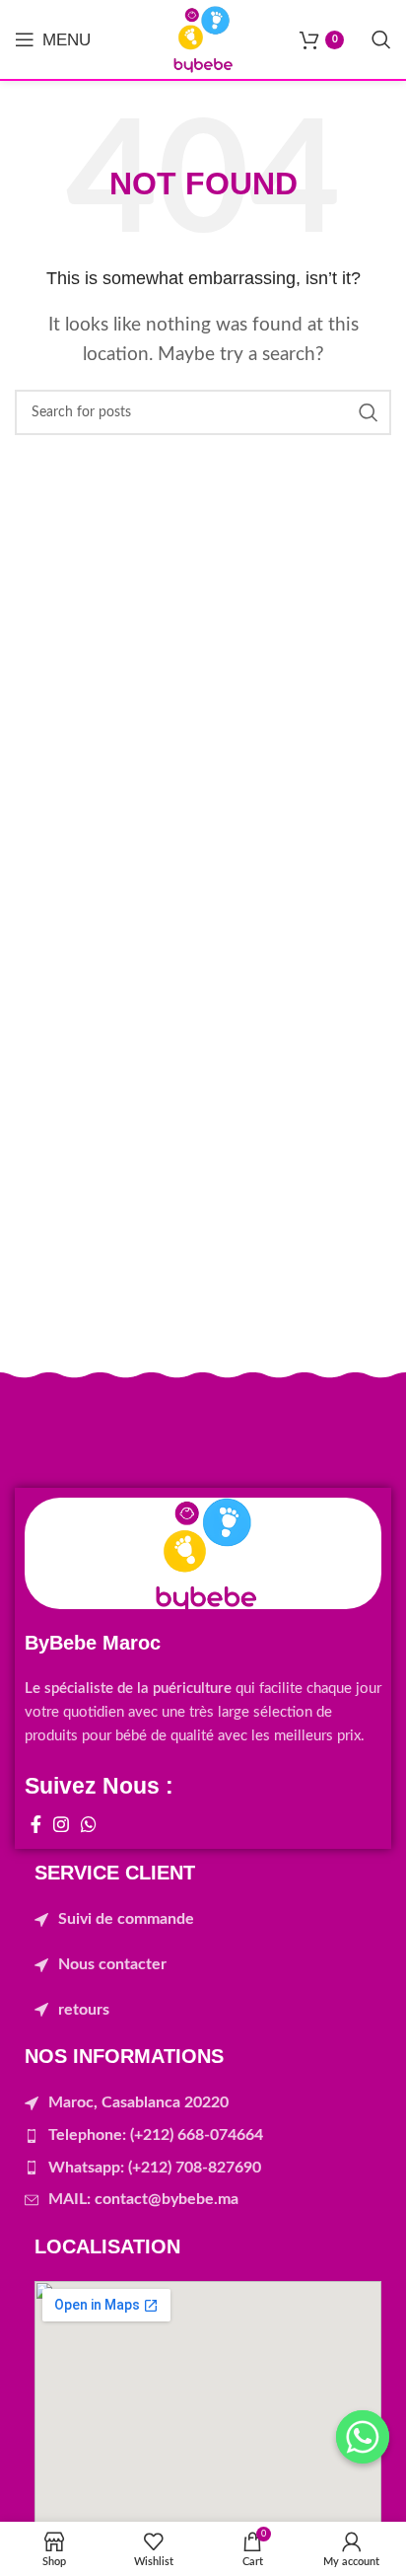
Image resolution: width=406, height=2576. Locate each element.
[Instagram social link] (61, 1824)
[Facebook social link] (36, 1824)
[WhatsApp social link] (89, 1824)
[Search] (381, 39)
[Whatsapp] (363, 2437)
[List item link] (208, 1920)
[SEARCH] (369, 412)
